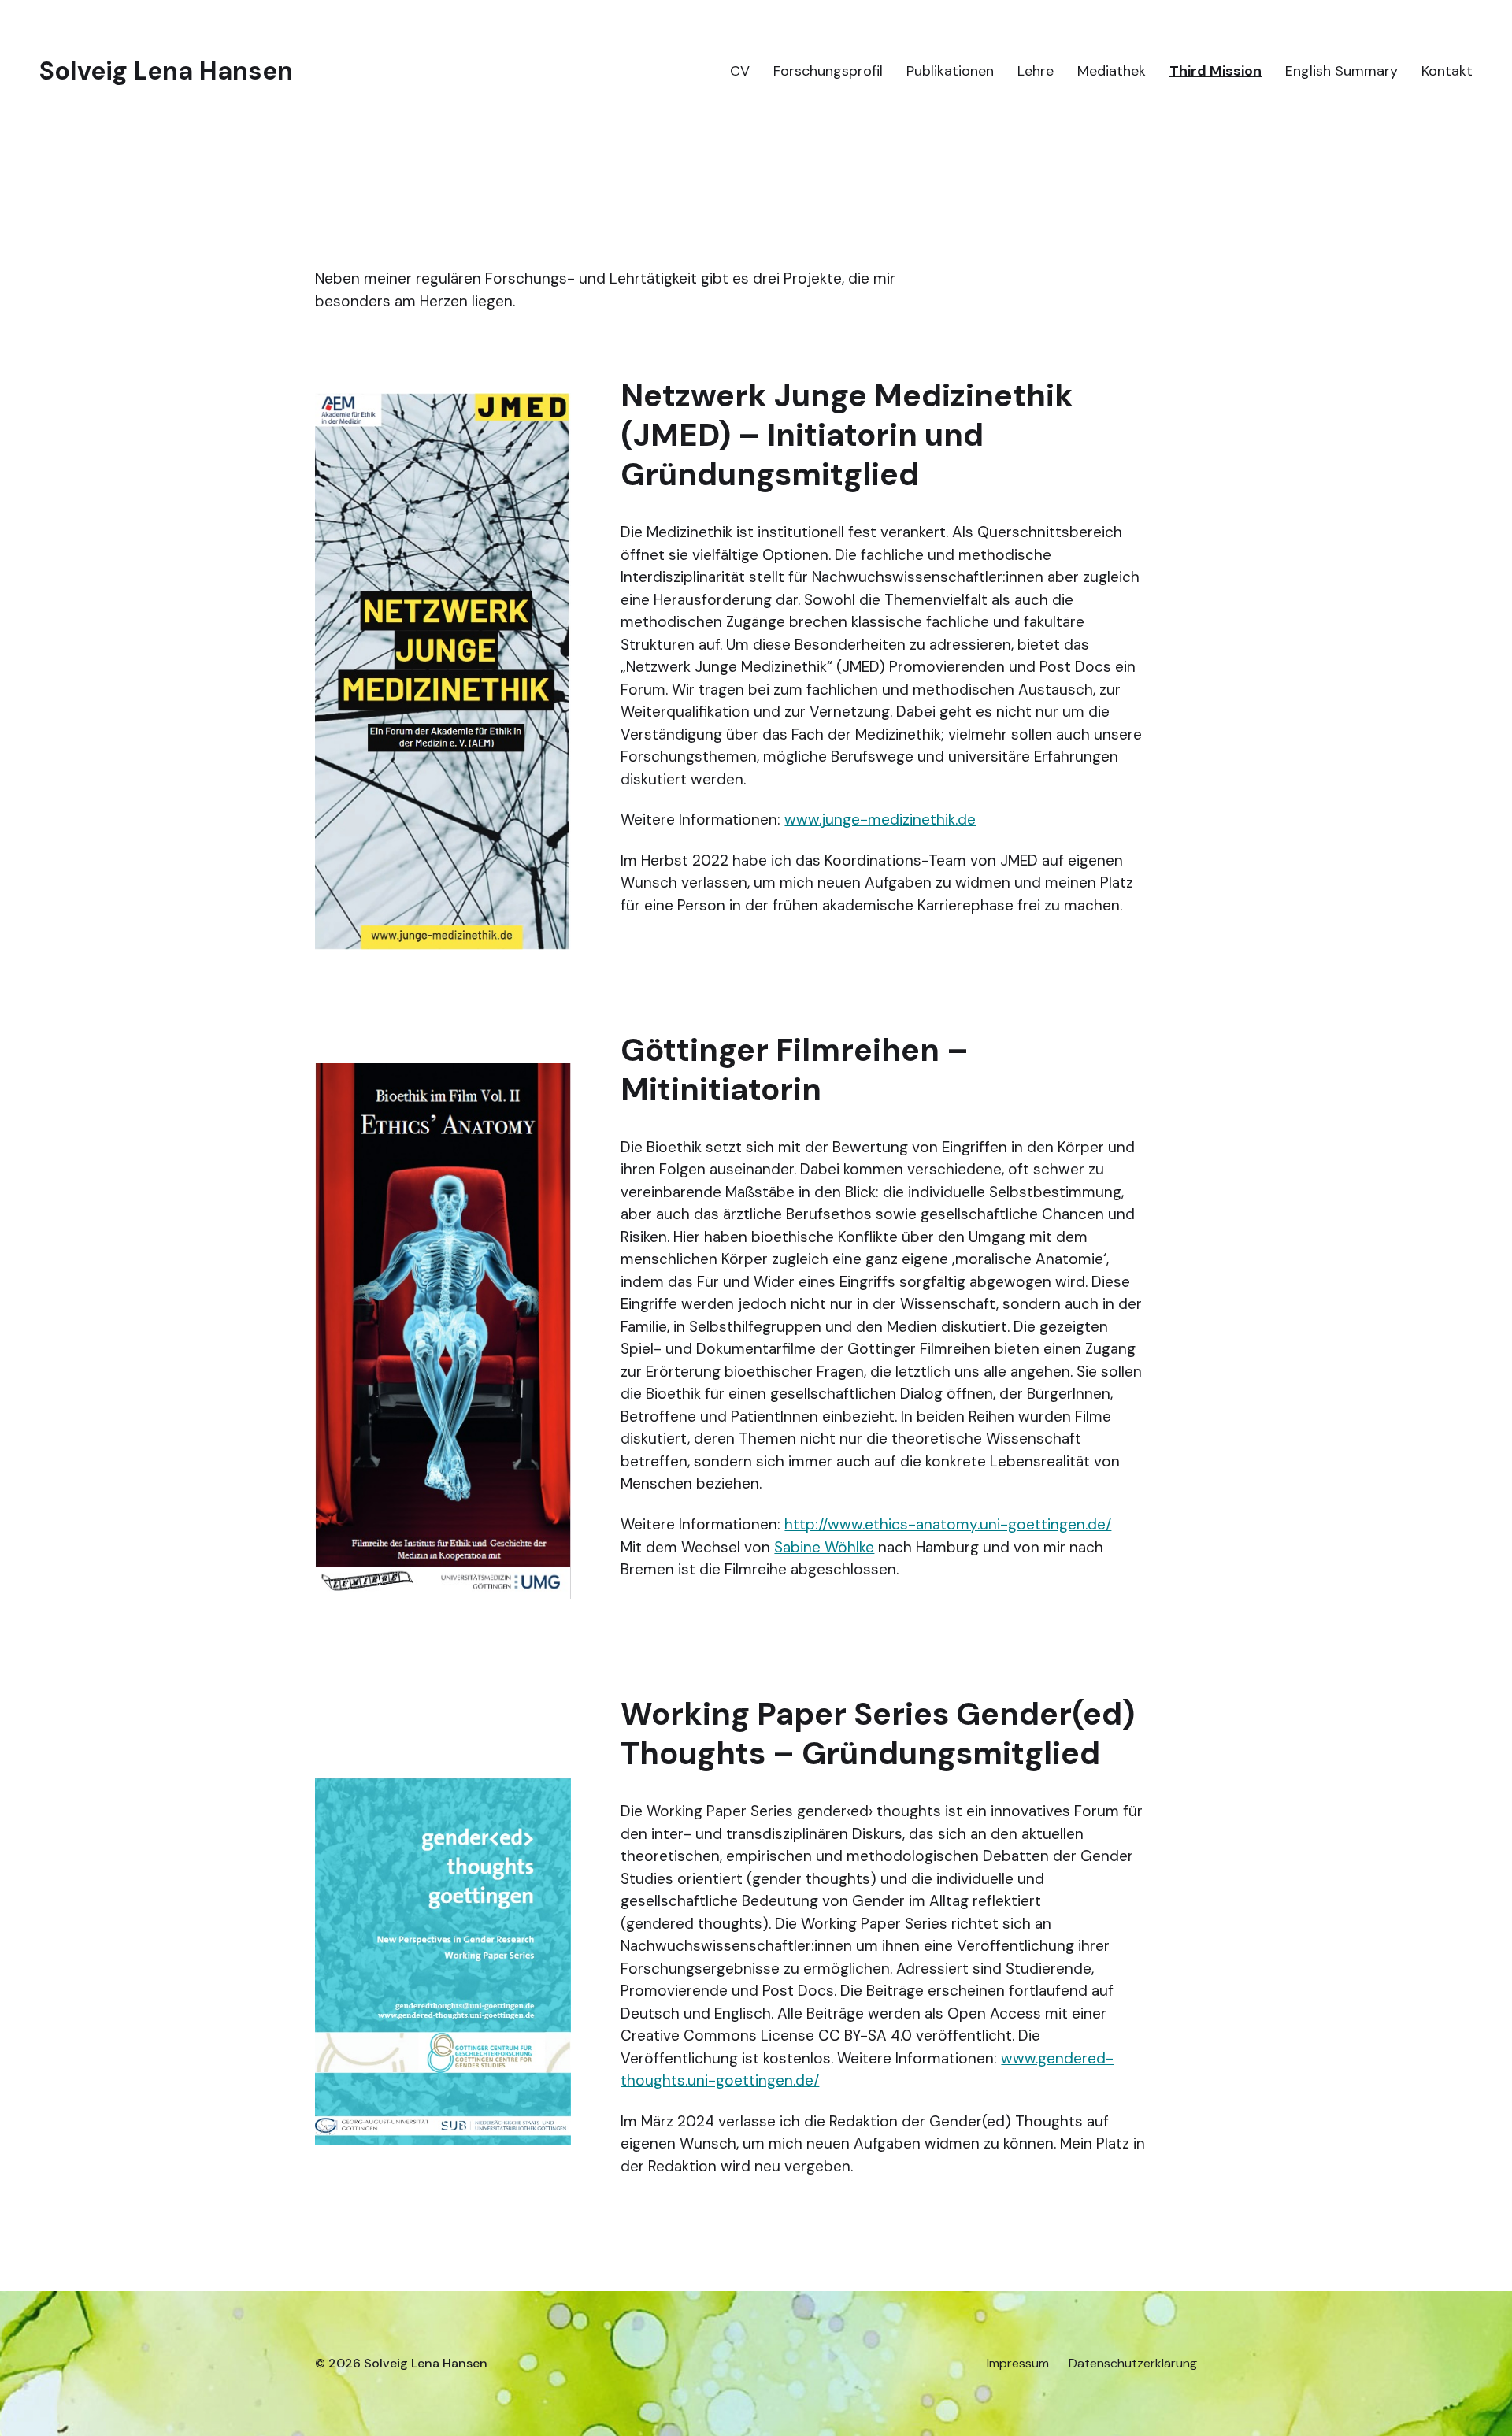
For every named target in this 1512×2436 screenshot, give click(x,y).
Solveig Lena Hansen (166, 71)
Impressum (1018, 2364)
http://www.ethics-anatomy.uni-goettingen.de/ (948, 1524)
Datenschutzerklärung (1133, 2364)
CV (740, 71)
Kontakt (1447, 71)
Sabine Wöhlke (824, 1547)
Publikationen (950, 71)
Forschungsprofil (828, 71)
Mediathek (1112, 71)
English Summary (1342, 71)
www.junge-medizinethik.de (880, 819)
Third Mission (1216, 71)
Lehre (1036, 71)
